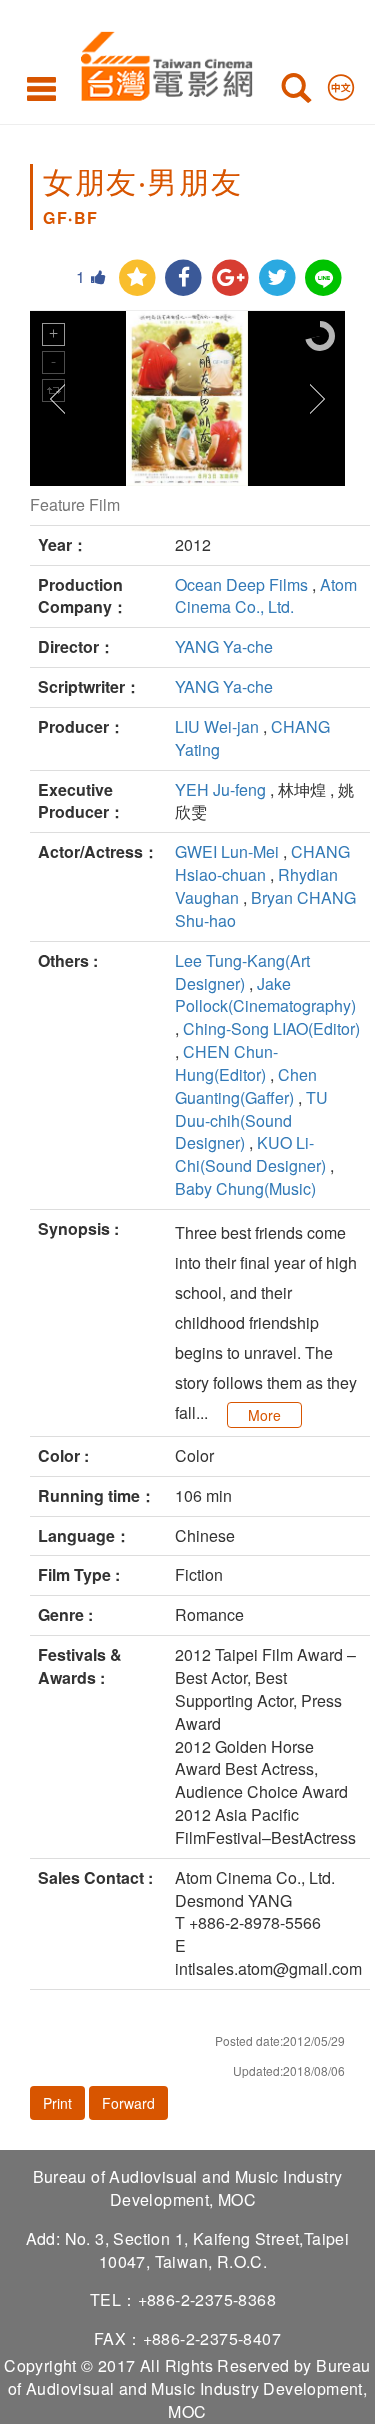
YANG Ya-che (224, 646)
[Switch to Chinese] (341, 83)
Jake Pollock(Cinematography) (265, 995)
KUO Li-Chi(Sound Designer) (250, 1154)
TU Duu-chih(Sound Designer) (251, 1120)
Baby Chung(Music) (245, 1188)
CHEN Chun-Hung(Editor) (226, 1063)
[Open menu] (41, 88)
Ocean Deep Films (241, 584)
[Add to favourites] (137, 278)
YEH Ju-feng (220, 789)
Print (57, 2103)
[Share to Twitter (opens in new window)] (277, 278)
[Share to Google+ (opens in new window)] (230, 278)
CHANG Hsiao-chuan (262, 863)
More (264, 1415)
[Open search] (296, 92)
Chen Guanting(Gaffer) (246, 1086)
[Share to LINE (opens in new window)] (323, 278)
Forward (128, 2103)
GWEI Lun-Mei (227, 851)
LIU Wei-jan (217, 726)
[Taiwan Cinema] (161, 62)
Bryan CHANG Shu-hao (265, 909)
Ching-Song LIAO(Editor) (271, 1028)
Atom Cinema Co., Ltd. (266, 596)
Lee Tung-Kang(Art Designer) (242, 972)
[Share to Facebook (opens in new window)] (183, 278)
